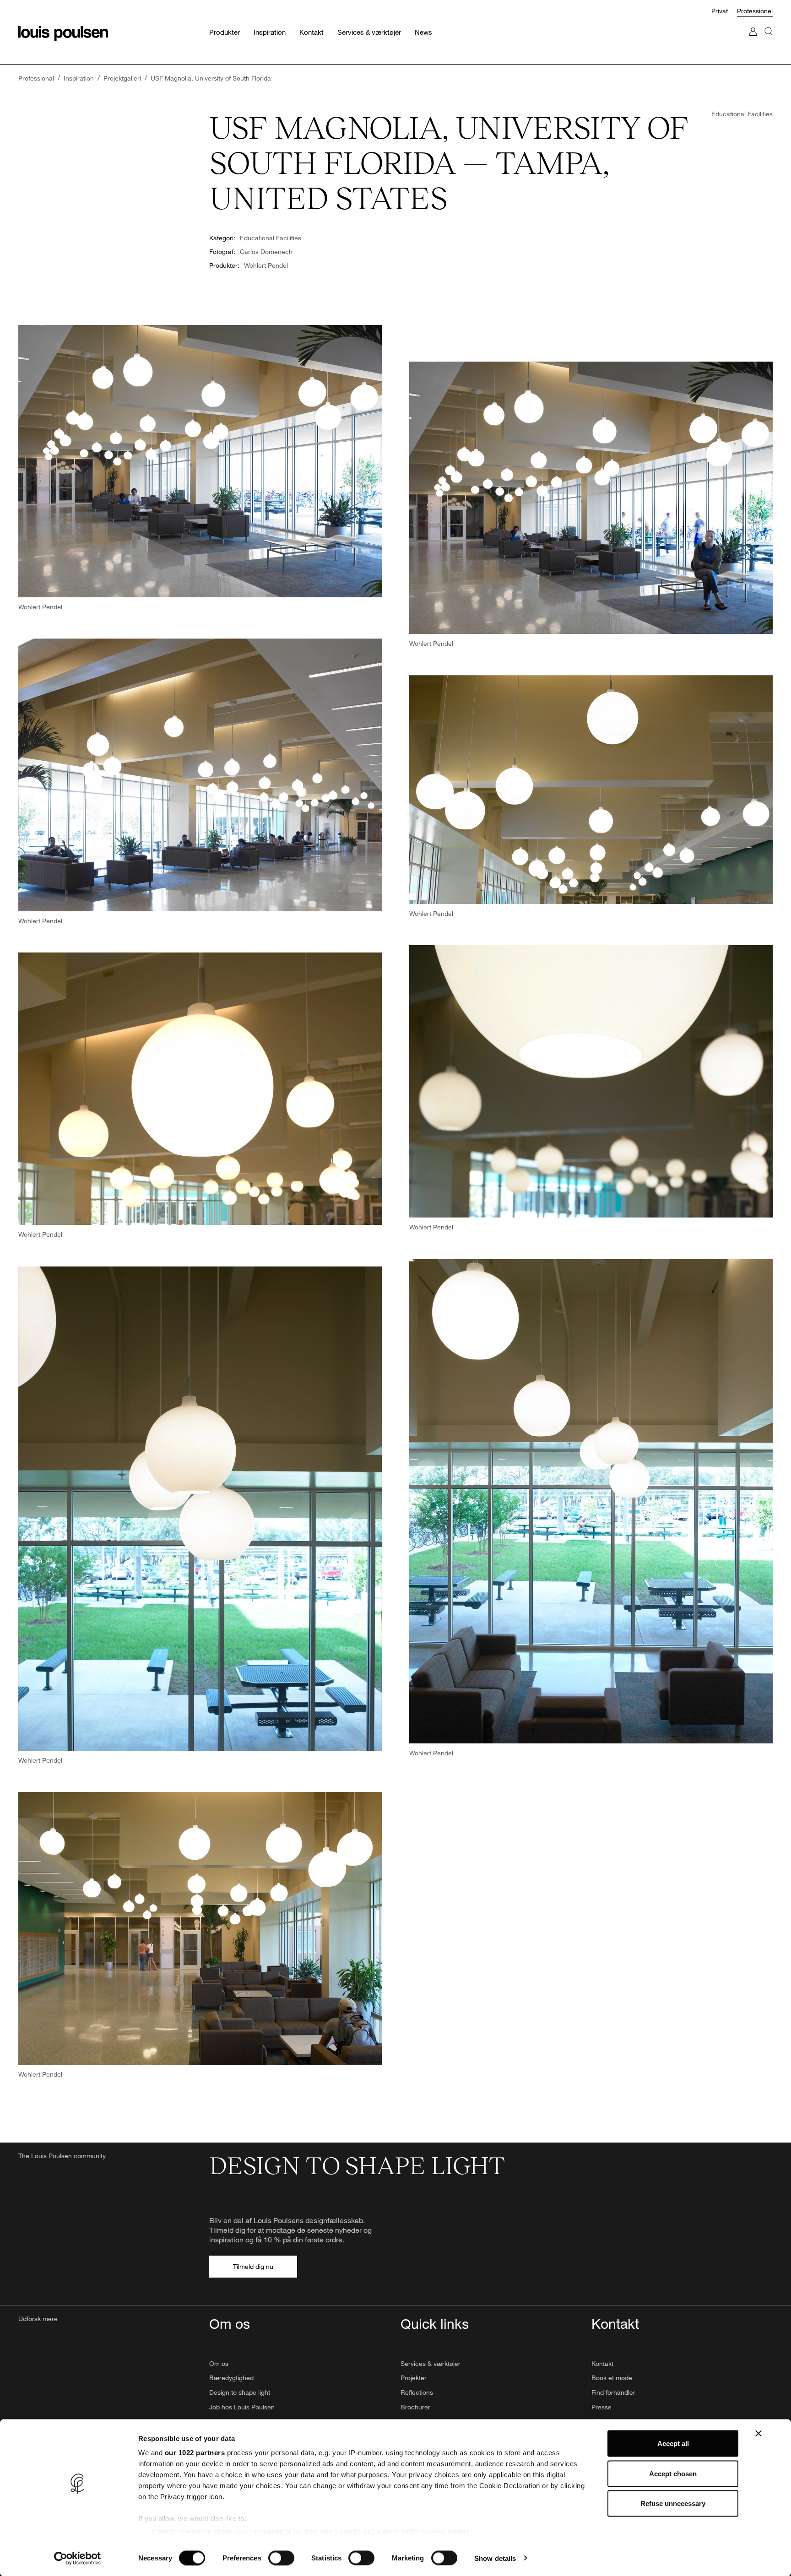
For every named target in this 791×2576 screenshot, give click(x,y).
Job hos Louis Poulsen (242, 2407)
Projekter (414, 2378)
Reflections (417, 2392)
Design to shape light (240, 2392)
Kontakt (602, 2363)
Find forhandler (613, 2392)
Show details (495, 2558)
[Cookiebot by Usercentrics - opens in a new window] (78, 2558)
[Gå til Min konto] (753, 41)
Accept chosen (673, 2473)
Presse (601, 2407)
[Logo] (63, 33)
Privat (720, 11)
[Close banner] (758, 2434)
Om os (219, 2363)
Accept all (673, 2443)
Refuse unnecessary (673, 2503)
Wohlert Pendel (266, 265)
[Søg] (769, 41)
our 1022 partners (195, 2453)
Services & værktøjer (431, 2363)
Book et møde (612, 2378)
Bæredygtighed (231, 2378)
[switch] (281, 2558)
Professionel (755, 11)
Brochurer (415, 2407)
